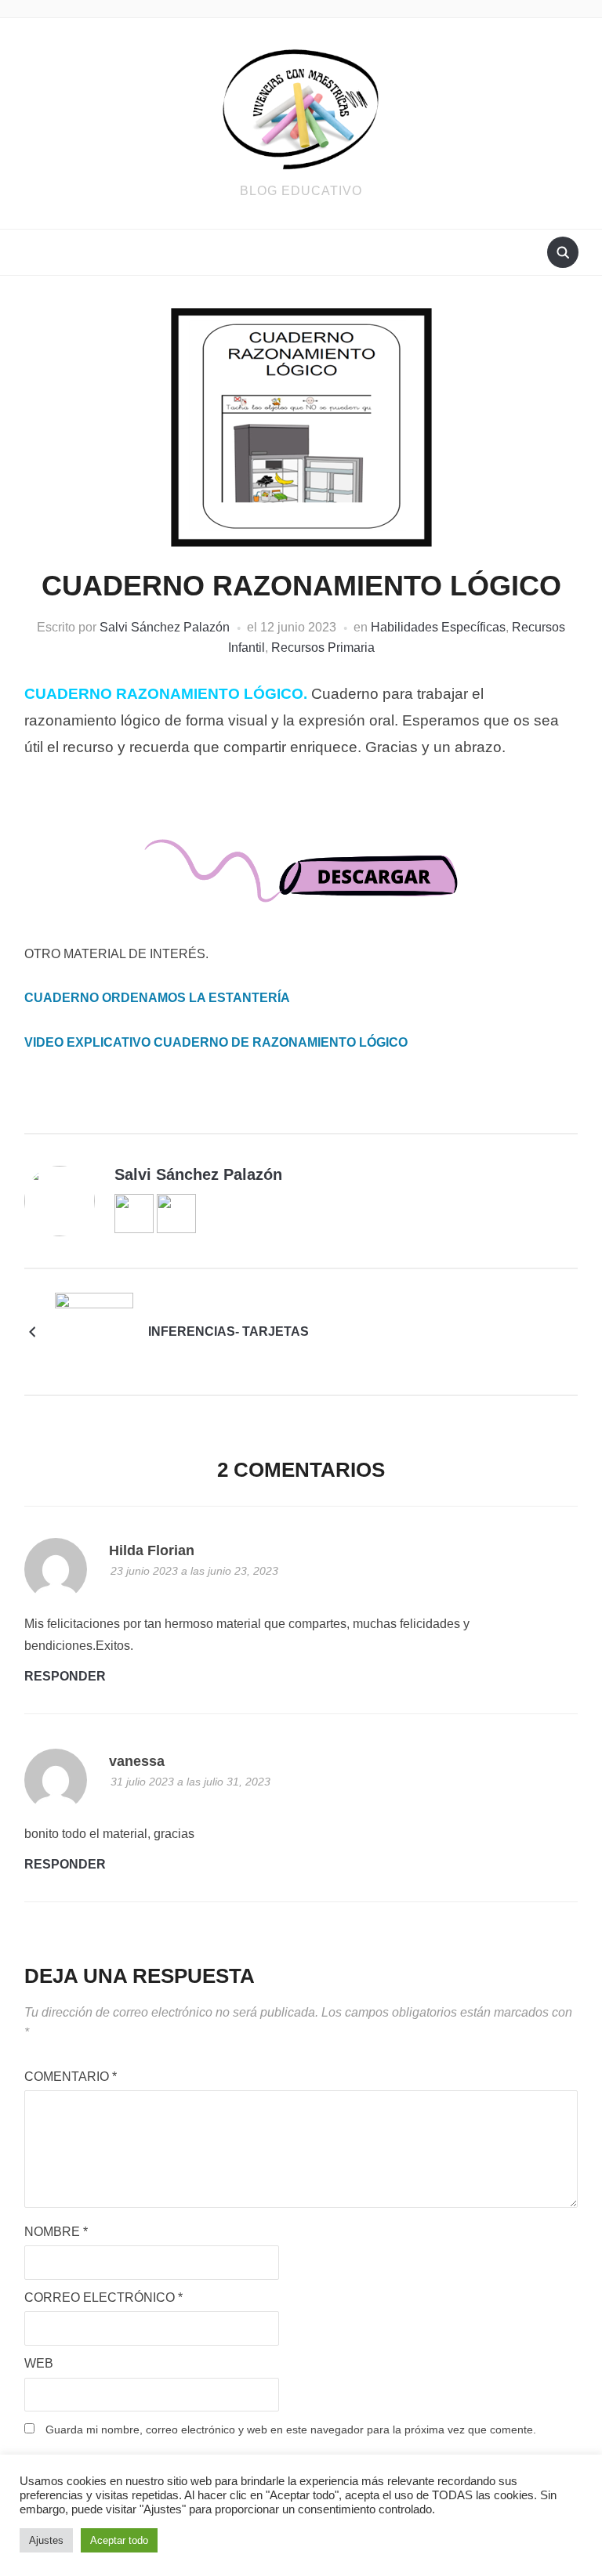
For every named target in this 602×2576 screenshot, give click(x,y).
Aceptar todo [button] (119, 2540)
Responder (65, 1676)
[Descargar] (301, 885)
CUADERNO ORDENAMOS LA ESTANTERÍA (157, 998)
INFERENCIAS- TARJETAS (228, 1331)
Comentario (71, 2077)
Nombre (56, 2232)
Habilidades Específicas (438, 627)
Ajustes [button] (46, 2540)
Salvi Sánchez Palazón (165, 627)
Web (39, 2363)
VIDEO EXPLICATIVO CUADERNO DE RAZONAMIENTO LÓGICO (216, 1042)
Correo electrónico (103, 2297)
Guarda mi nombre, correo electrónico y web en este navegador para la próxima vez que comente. (291, 2429)
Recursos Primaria (323, 648)
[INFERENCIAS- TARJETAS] (94, 1331)
